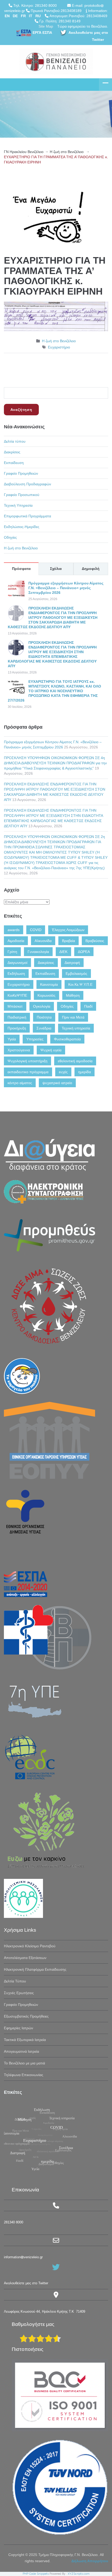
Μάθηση (73, 995)
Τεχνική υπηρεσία (76, 1028)
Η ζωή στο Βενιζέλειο (67, 152)
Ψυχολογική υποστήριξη (27, 1061)
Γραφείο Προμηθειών (21, 473)
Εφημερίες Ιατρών (18, 2028)
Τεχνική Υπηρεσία (18, 505)
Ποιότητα (44, 1017)
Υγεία (12, 1039)
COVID (36, 930)
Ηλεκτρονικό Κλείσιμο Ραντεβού (30, 1946)
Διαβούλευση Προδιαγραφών (27, 484)
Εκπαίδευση (14, 463)
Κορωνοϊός (46, 995)
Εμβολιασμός (76, 974)
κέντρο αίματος (20, 1083)
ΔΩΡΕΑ (84, 952)
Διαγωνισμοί (17, 963)
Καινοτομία (49, 984)
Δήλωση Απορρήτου (90, 2561)
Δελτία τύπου (15, 441)
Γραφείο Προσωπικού (22, 495)
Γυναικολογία (38, 952)
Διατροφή (72, 963)
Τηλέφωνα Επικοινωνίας (24, 2075)
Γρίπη (12, 952)
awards (14, 930)
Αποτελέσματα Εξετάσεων (25, 1958)
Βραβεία (69, 941)
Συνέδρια (44, 1028)
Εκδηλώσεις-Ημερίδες (22, 527)
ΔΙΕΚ (63, 952)
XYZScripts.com (79, 2574)
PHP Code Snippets (36, 2574)
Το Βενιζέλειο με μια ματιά (24, 2063)
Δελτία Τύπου (15, 1981)
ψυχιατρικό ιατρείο (57, 1083)
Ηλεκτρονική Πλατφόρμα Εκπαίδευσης (35, 1969)
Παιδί (88, 1006)
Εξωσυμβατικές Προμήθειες (26, 2016)
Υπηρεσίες (35, 1039)
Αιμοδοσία (16, 941)
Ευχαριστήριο (59, 347)
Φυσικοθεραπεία (67, 1039)
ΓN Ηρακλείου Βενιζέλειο (24, 152)
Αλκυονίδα (43, 941)
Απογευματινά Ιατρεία (21, 2051)
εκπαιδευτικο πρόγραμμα (28, 1072)
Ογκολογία (42, 1006)
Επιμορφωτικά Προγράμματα (27, 516)
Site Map (46, 26)
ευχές (63, 1072)
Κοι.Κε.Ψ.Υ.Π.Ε (80, 984)
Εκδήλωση (16, 974)
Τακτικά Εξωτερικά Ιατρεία (25, 2040)
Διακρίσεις (12, 452)
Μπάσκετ (15, 1006)
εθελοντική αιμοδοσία (75, 1061)
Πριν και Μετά (73, 1017)
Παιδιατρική (17, 1017)
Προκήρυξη (17, 1028)
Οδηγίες (10, 537)
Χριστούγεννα (19, 1050)
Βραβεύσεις (95, 941)
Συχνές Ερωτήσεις (19, 1993)
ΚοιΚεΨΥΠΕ (17, 995)
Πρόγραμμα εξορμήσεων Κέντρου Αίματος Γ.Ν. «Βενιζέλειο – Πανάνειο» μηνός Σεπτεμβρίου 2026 (66, 588)
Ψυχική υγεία (51, 1050)
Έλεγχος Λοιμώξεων (68, 930)
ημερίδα (85, 1072)
